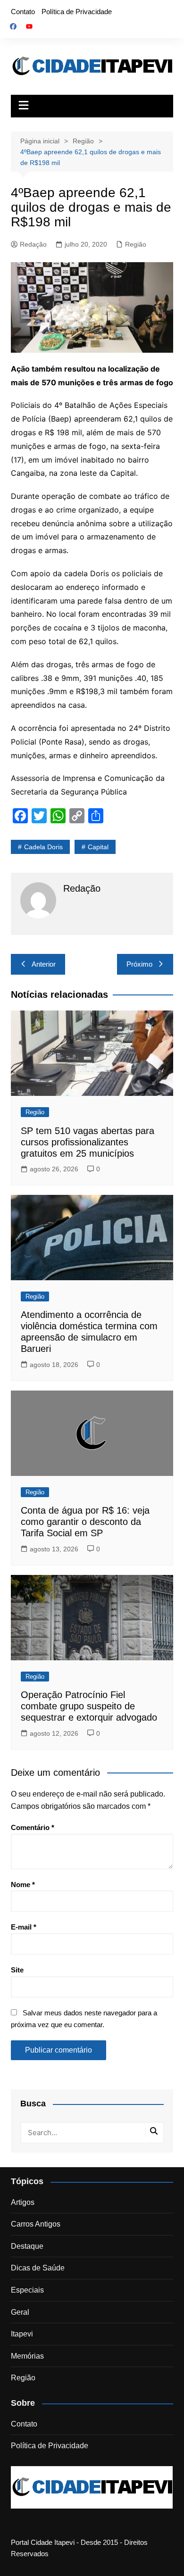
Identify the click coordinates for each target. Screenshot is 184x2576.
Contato (23, 12)
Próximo (139, 964)
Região (136, 244)
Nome (23, 1884)
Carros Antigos (36, 2224)
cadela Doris (43, 847)
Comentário (33, 1827)
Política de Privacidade (77, 12)
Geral (20, 2312)
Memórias (27, 2356)
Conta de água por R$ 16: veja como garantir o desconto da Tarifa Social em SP (85, 1522)
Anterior (44, 964)
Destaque (27, 2246)
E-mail (24, 1927)
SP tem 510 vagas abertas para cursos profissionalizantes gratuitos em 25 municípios (88, 1142)
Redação (33, 244)
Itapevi (22, 2334)
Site (17, 1970)
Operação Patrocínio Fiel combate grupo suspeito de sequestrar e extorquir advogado (89, 1706)
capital (98, 847)
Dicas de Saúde (38, 2268)
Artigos (23, 2202)
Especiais (27, 2290)
